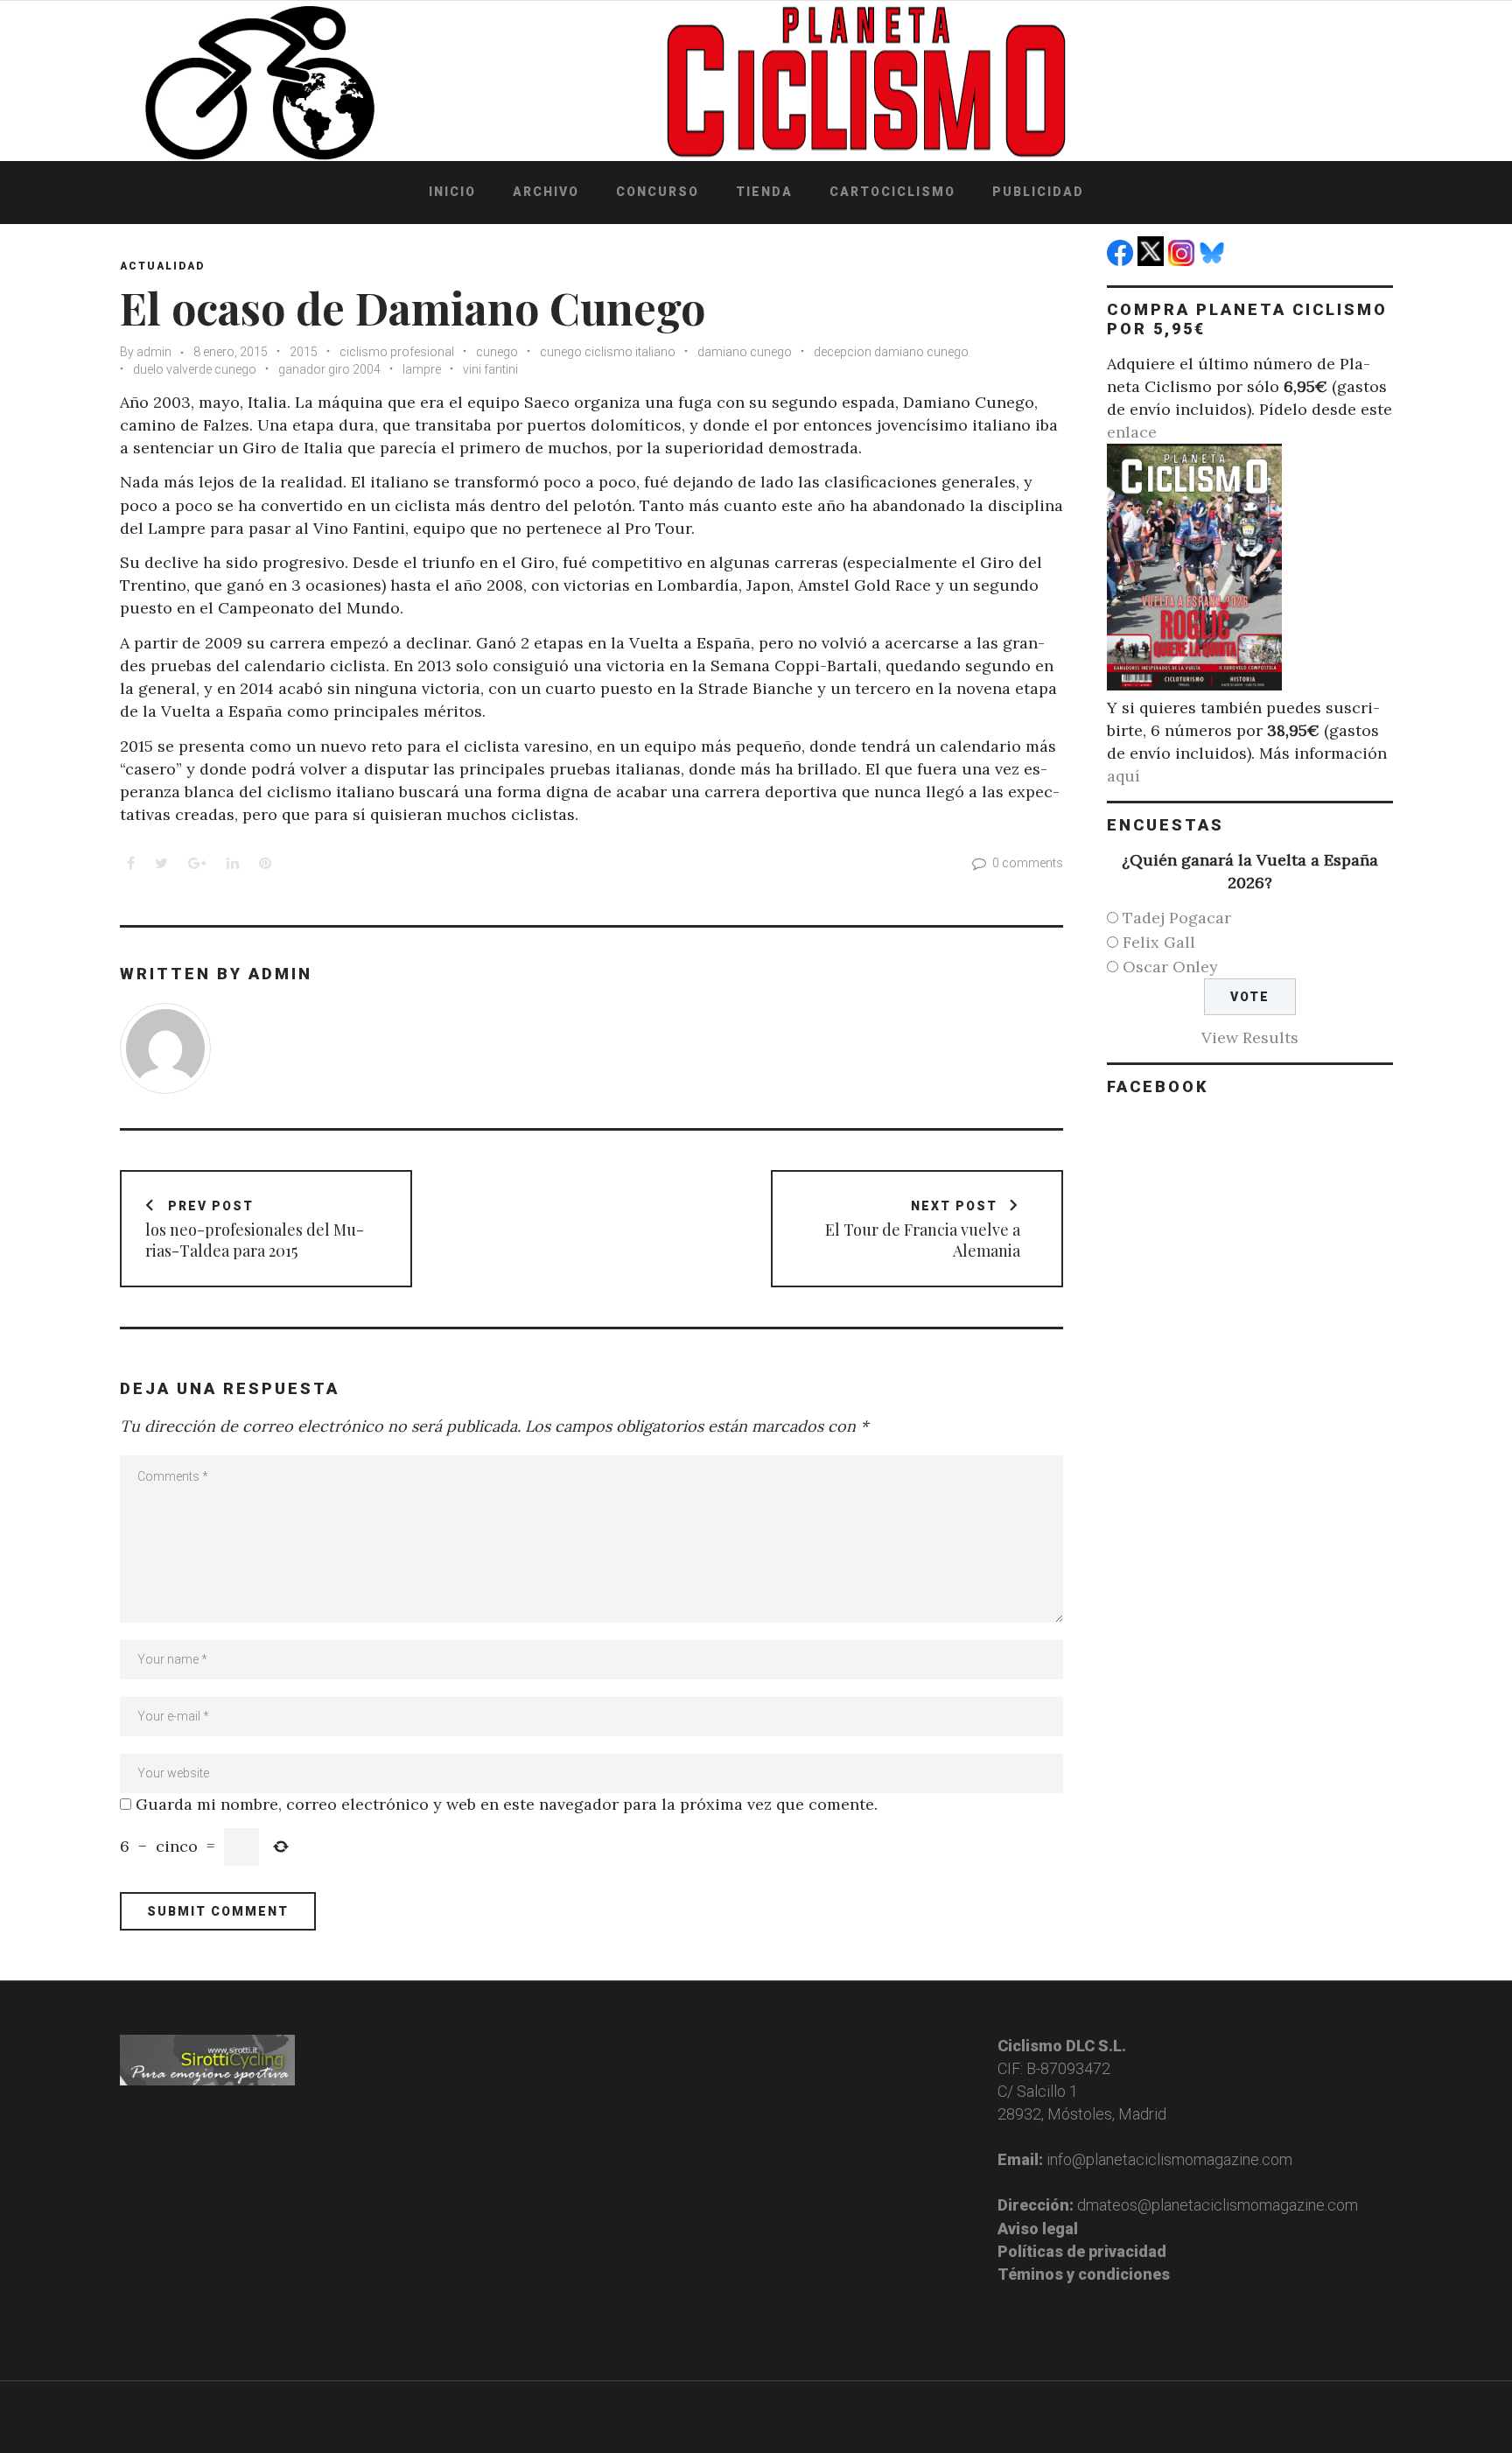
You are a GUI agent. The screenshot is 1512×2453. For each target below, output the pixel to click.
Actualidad (162, 266)
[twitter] (1153, 260)
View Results (1250, 1037)
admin (154, 352)
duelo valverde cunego (195, 369)
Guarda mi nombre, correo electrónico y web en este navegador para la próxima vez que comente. (507, 1804)
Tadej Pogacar (1177, 918)
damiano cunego (745, 352)
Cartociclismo (892, 192)
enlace (1132, 432)
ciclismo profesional (397, 352)
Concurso (658, 192)
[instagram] (1183, 260)
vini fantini (490, 369)
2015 (304, 352)
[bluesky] (1214, 260)
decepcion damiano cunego (891, 352)
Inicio (452, 192)
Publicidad (1038, 192)
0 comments (1028, 863)
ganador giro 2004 (329, 369)
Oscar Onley (1170, 967)
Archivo (546, 192)
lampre (422, 369)
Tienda (764, 192)
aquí (1123, 776)
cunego (497, 352)
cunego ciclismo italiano (608, 352)
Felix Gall (1159, 942)
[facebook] (1122, 260)
